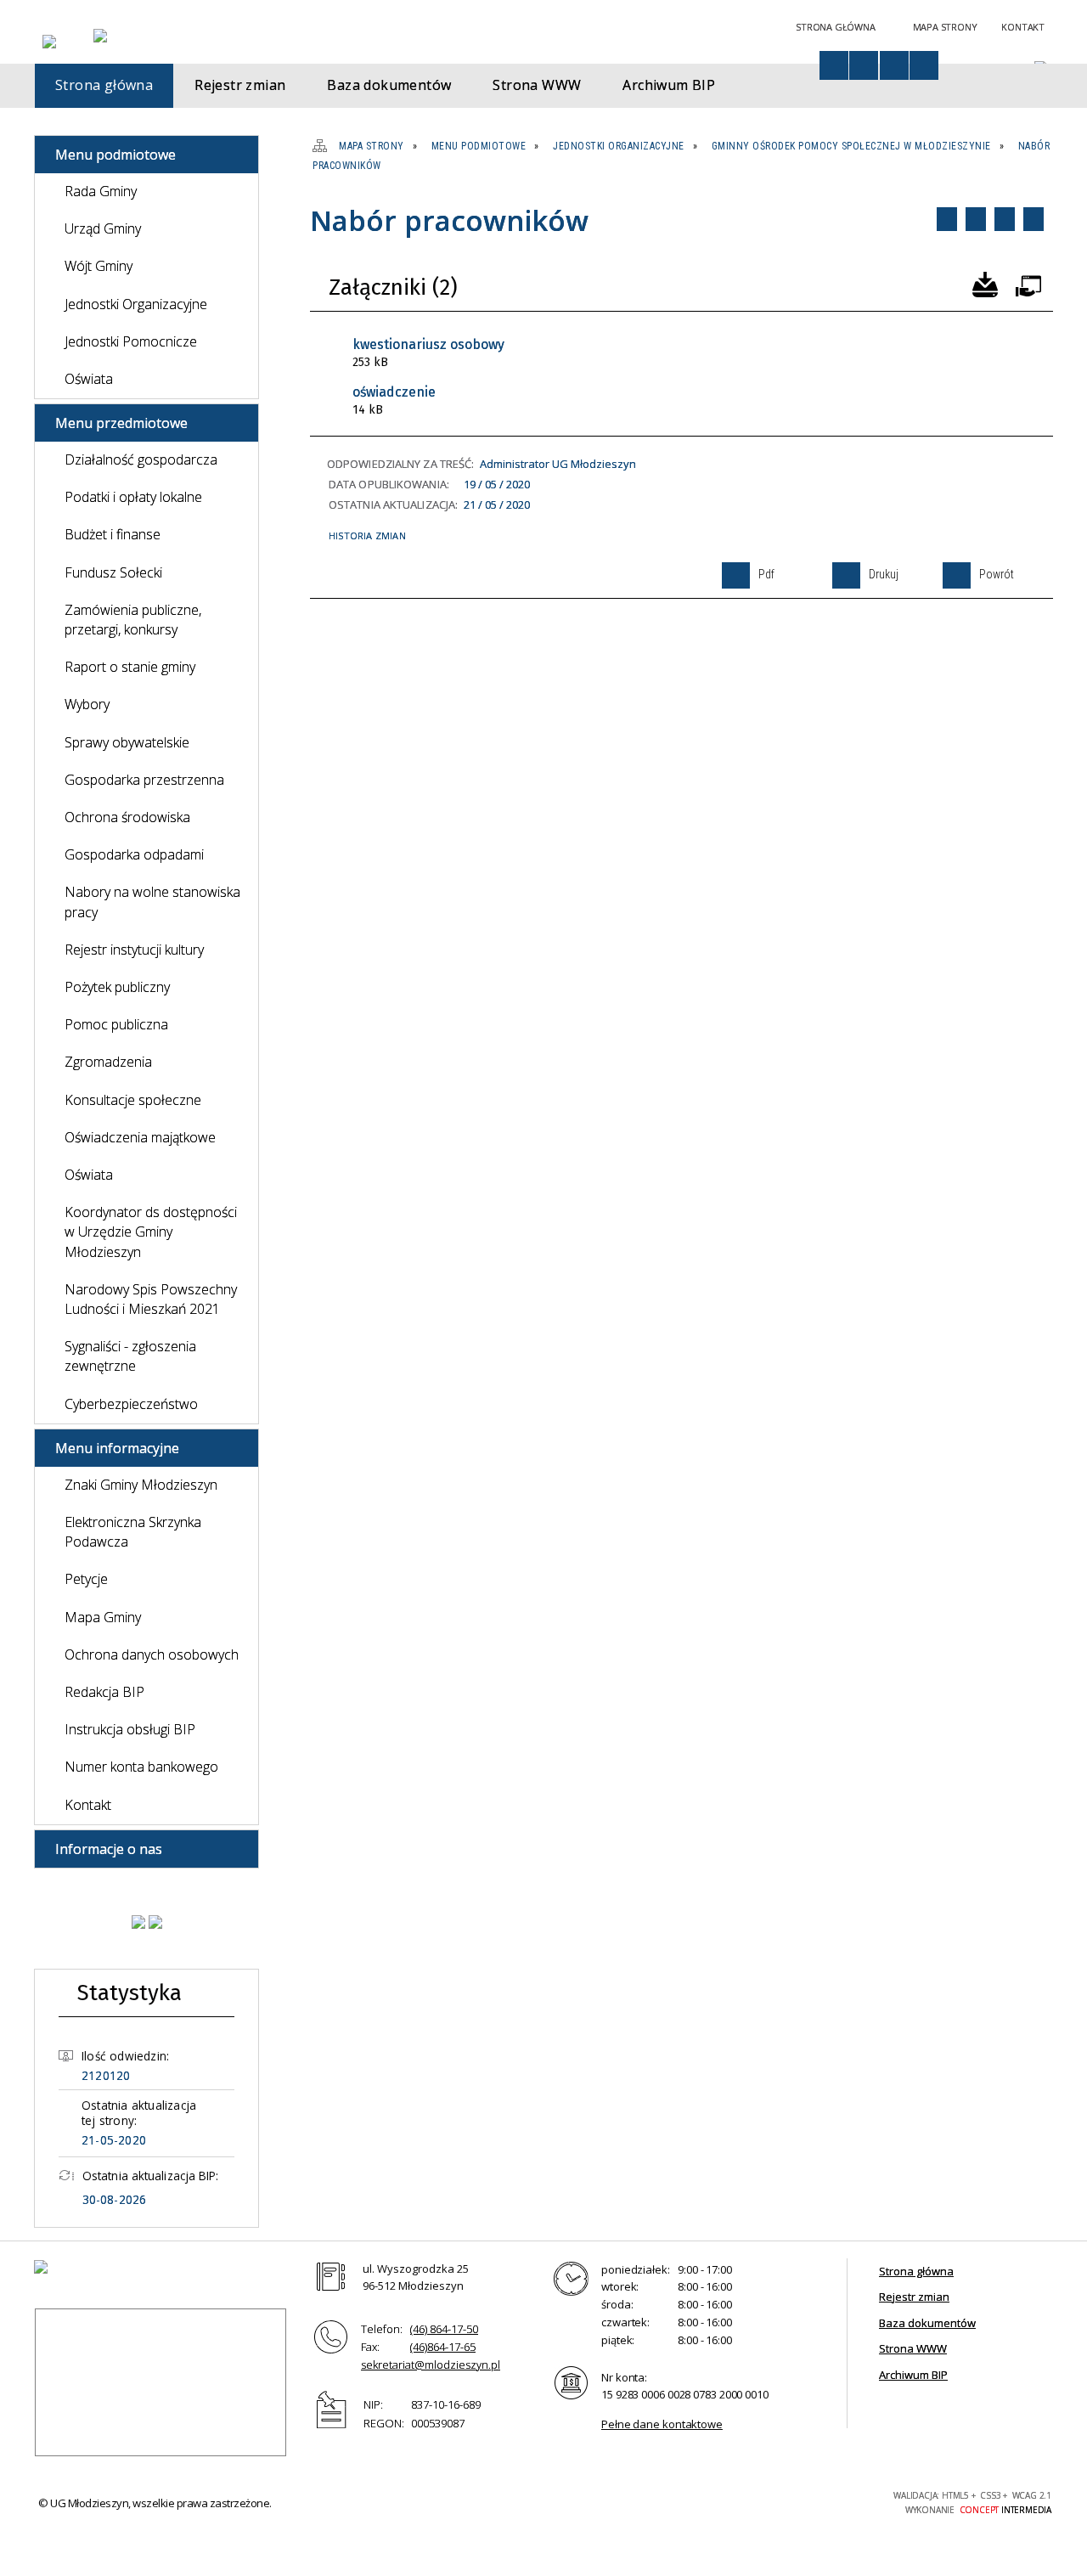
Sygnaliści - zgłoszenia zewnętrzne (130, 1356)
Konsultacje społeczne (133, 1100)
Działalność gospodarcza (141, 459)
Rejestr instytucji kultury (134, 950)
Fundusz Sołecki (113, 572)
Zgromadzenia (108, 1062)
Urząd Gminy (103, 228)
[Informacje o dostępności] (834, 65)
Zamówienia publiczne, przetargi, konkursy (133, 620)
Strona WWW (913, 2348)
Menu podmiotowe (115, 155)
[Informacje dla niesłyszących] (894, 65)
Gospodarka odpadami (134, 854)
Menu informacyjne (117, 1448)
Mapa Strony (945, 27)
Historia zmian (367, 535)
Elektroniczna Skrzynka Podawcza (133, 1532)
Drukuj (976, 219)
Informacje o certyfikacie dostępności (594, 2503)
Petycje (86, 1579)
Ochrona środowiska (127, 817)
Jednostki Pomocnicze (131, 341)
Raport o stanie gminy (130, 667)
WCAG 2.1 (838, 2500)
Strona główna (916, 2271)
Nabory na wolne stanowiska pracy (152, 902)
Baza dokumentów (927, 2323)
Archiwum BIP (913, 2375)
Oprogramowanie (1028, 283)
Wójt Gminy (99, 266)
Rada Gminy (101, 191)
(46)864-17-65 (443, 2347)
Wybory (87, 704)
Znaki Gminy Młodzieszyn (141, 1485)
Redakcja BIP (104, 1692)
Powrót (1005, 219)
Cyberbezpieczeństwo (131, 1404)
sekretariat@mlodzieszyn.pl (431, 2365)
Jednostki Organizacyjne (136, 304)
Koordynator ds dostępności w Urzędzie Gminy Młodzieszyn (151, 1232)
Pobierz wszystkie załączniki (985, 283)
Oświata (89, 379)
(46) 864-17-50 (444, 2329)
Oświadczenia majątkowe (140, 1137)
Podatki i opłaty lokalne (133, 497)
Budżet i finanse (113, 534)
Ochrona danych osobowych (152, 1654)
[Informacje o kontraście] (924, 65)
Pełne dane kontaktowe (662, 2424)
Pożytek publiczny (117, 987)
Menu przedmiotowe (121, 423)
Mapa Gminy (103, 1617)
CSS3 (785, 2501)
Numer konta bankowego (141, 1767)
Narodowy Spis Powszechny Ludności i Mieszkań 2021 (151, 1299)
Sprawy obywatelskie (127, 742)
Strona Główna (835, 27)
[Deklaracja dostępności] (864, 65)
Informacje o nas (109, 1849)
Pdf (947, 219)
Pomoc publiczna (116, 1024)
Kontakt (1023, 27)
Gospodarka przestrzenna (144, 780)
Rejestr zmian (914, 2297)
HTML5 (759, 2501)
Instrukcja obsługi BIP (130, 1729)
